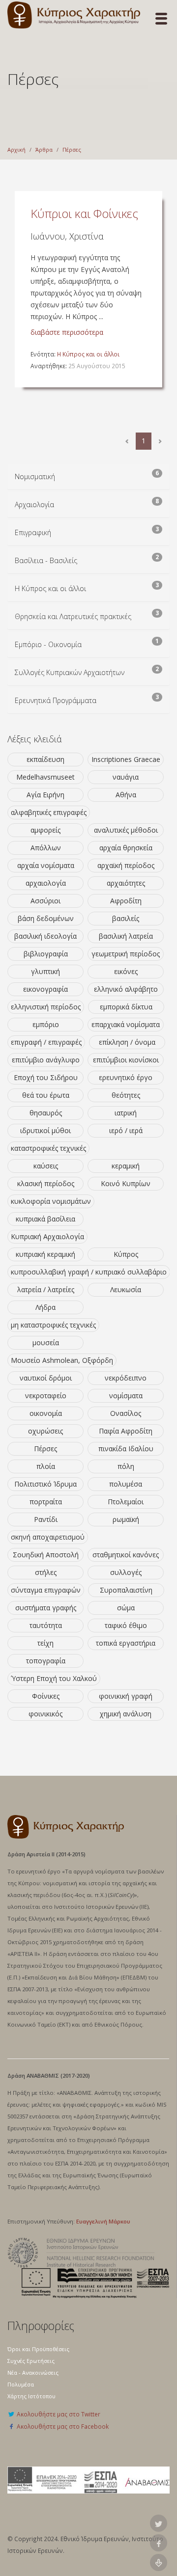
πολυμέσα (126, 1484)
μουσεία (46, 1342)
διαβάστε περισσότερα (67, 332)
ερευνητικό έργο (126, 1077)
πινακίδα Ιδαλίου (126, 1449)
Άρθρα (44, 149)
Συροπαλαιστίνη (126, 1590)
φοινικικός (45, 1714)
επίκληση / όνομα (127, 1042)
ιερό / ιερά (126, 1130)
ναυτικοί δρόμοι (46, 1378)
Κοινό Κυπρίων (126, 1183)
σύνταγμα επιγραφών (46, 1590)
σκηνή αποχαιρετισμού (48, 1537)
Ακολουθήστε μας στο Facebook (62, 2426)
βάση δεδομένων (46, 918)
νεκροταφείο (46, 1396)
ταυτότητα (46, 1625)
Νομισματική (35, 476)
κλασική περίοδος (46, 1183)
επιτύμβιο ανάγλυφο (46, 1060)
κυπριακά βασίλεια (45, 1219)
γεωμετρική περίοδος (126, 954)
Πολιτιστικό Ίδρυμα (45, 1484)
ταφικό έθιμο (126, 1625)
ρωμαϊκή (126, 1519)
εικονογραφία (45, 989)
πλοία (46, 1466)
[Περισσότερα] (160, 441)
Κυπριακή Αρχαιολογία (47, 1236)
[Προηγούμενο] (127, 441)
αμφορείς (45, 830)
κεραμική (126, 1166)
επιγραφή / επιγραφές (46, 1042)
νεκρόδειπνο (126, 1378)
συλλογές (126, 1572)
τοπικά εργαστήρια (126, 1643)
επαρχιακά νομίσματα (126, 1024)
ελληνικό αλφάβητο (126, 989)
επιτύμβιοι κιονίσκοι (126, 1060)
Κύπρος (126, 1254)
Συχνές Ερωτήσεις (31, 2361)
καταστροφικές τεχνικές (48, 1148)
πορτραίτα (46, 1502)
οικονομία (46, 1413)
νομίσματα (126, 1396)
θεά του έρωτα (46, 1095)
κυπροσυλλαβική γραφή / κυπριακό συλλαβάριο (89, 1272)
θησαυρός (46, 1113)
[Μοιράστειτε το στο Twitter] (159, 2523)
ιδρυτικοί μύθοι (45, 1130)
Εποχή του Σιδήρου (46, 1077)
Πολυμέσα (21, 2384)
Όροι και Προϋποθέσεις (38, 2349)
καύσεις (46, 1166)
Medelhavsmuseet (45, 777)
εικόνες (126, 971)
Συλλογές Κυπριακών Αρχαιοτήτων (70, 672)
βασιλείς (126, 918)
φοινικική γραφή (126, 1696)
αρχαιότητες (126, 883)
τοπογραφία (46, 1661)
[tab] (88, 477)
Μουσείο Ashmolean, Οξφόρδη (62, 1360)
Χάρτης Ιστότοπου (31, 2396)
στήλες (46, 1572)
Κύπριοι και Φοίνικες (84, 213)
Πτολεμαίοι (126, 1502)
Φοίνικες (46, 1696)
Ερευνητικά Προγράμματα (56, 700)
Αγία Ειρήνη (45, 795)
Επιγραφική (33, 532)
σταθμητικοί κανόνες (126, 1555)
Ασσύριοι (45, 901)
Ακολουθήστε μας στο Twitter (58, 2414)
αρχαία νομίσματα (46, 865)
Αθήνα (126, 795)
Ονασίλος (126, 1413)
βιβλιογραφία (46, 954)
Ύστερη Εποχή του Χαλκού (54, 1678)
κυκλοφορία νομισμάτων (51, 1201)
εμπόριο (46, 1024)
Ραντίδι (46, 1519)
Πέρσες (72, 149)
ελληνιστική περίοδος (46, 1007)
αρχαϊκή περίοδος (126, 865)
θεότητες (126, 1095)
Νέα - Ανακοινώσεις (33, 2373)
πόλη (126, 1466)
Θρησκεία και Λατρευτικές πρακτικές (73, 616)
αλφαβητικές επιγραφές (49, 812)
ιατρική (126, 1113)
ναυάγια (126, 777)
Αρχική (16, 149)
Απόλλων (46, 848)
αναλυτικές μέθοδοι (126, 830)
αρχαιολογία (46, 883)
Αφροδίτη (126, 901)
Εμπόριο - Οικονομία (48, 644)
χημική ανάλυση (126, 1714)
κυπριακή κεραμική (45, 1254)
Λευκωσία (126, 1289)
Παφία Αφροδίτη (126, 1431)
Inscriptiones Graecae (126, 759)
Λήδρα (45, 1307)
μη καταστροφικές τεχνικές (53, 1325)
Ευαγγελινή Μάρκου (103, 2221)
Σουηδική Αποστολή (46, 1555)
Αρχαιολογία (34, 504)
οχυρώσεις (45, 1431)
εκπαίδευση (45, 759)
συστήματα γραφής (46, 1608)
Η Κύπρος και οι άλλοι (88, 354)
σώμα (126, 1608)
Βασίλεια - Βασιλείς (46, 560)
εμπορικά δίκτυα (126, 1007)
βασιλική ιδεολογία (45, 936)
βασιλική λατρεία (126, 936)
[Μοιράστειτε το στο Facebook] (159, 2543)
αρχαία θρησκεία (126, 848)
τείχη (45, 1643)
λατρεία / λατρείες (46, 1289)
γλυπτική (45, 971)
